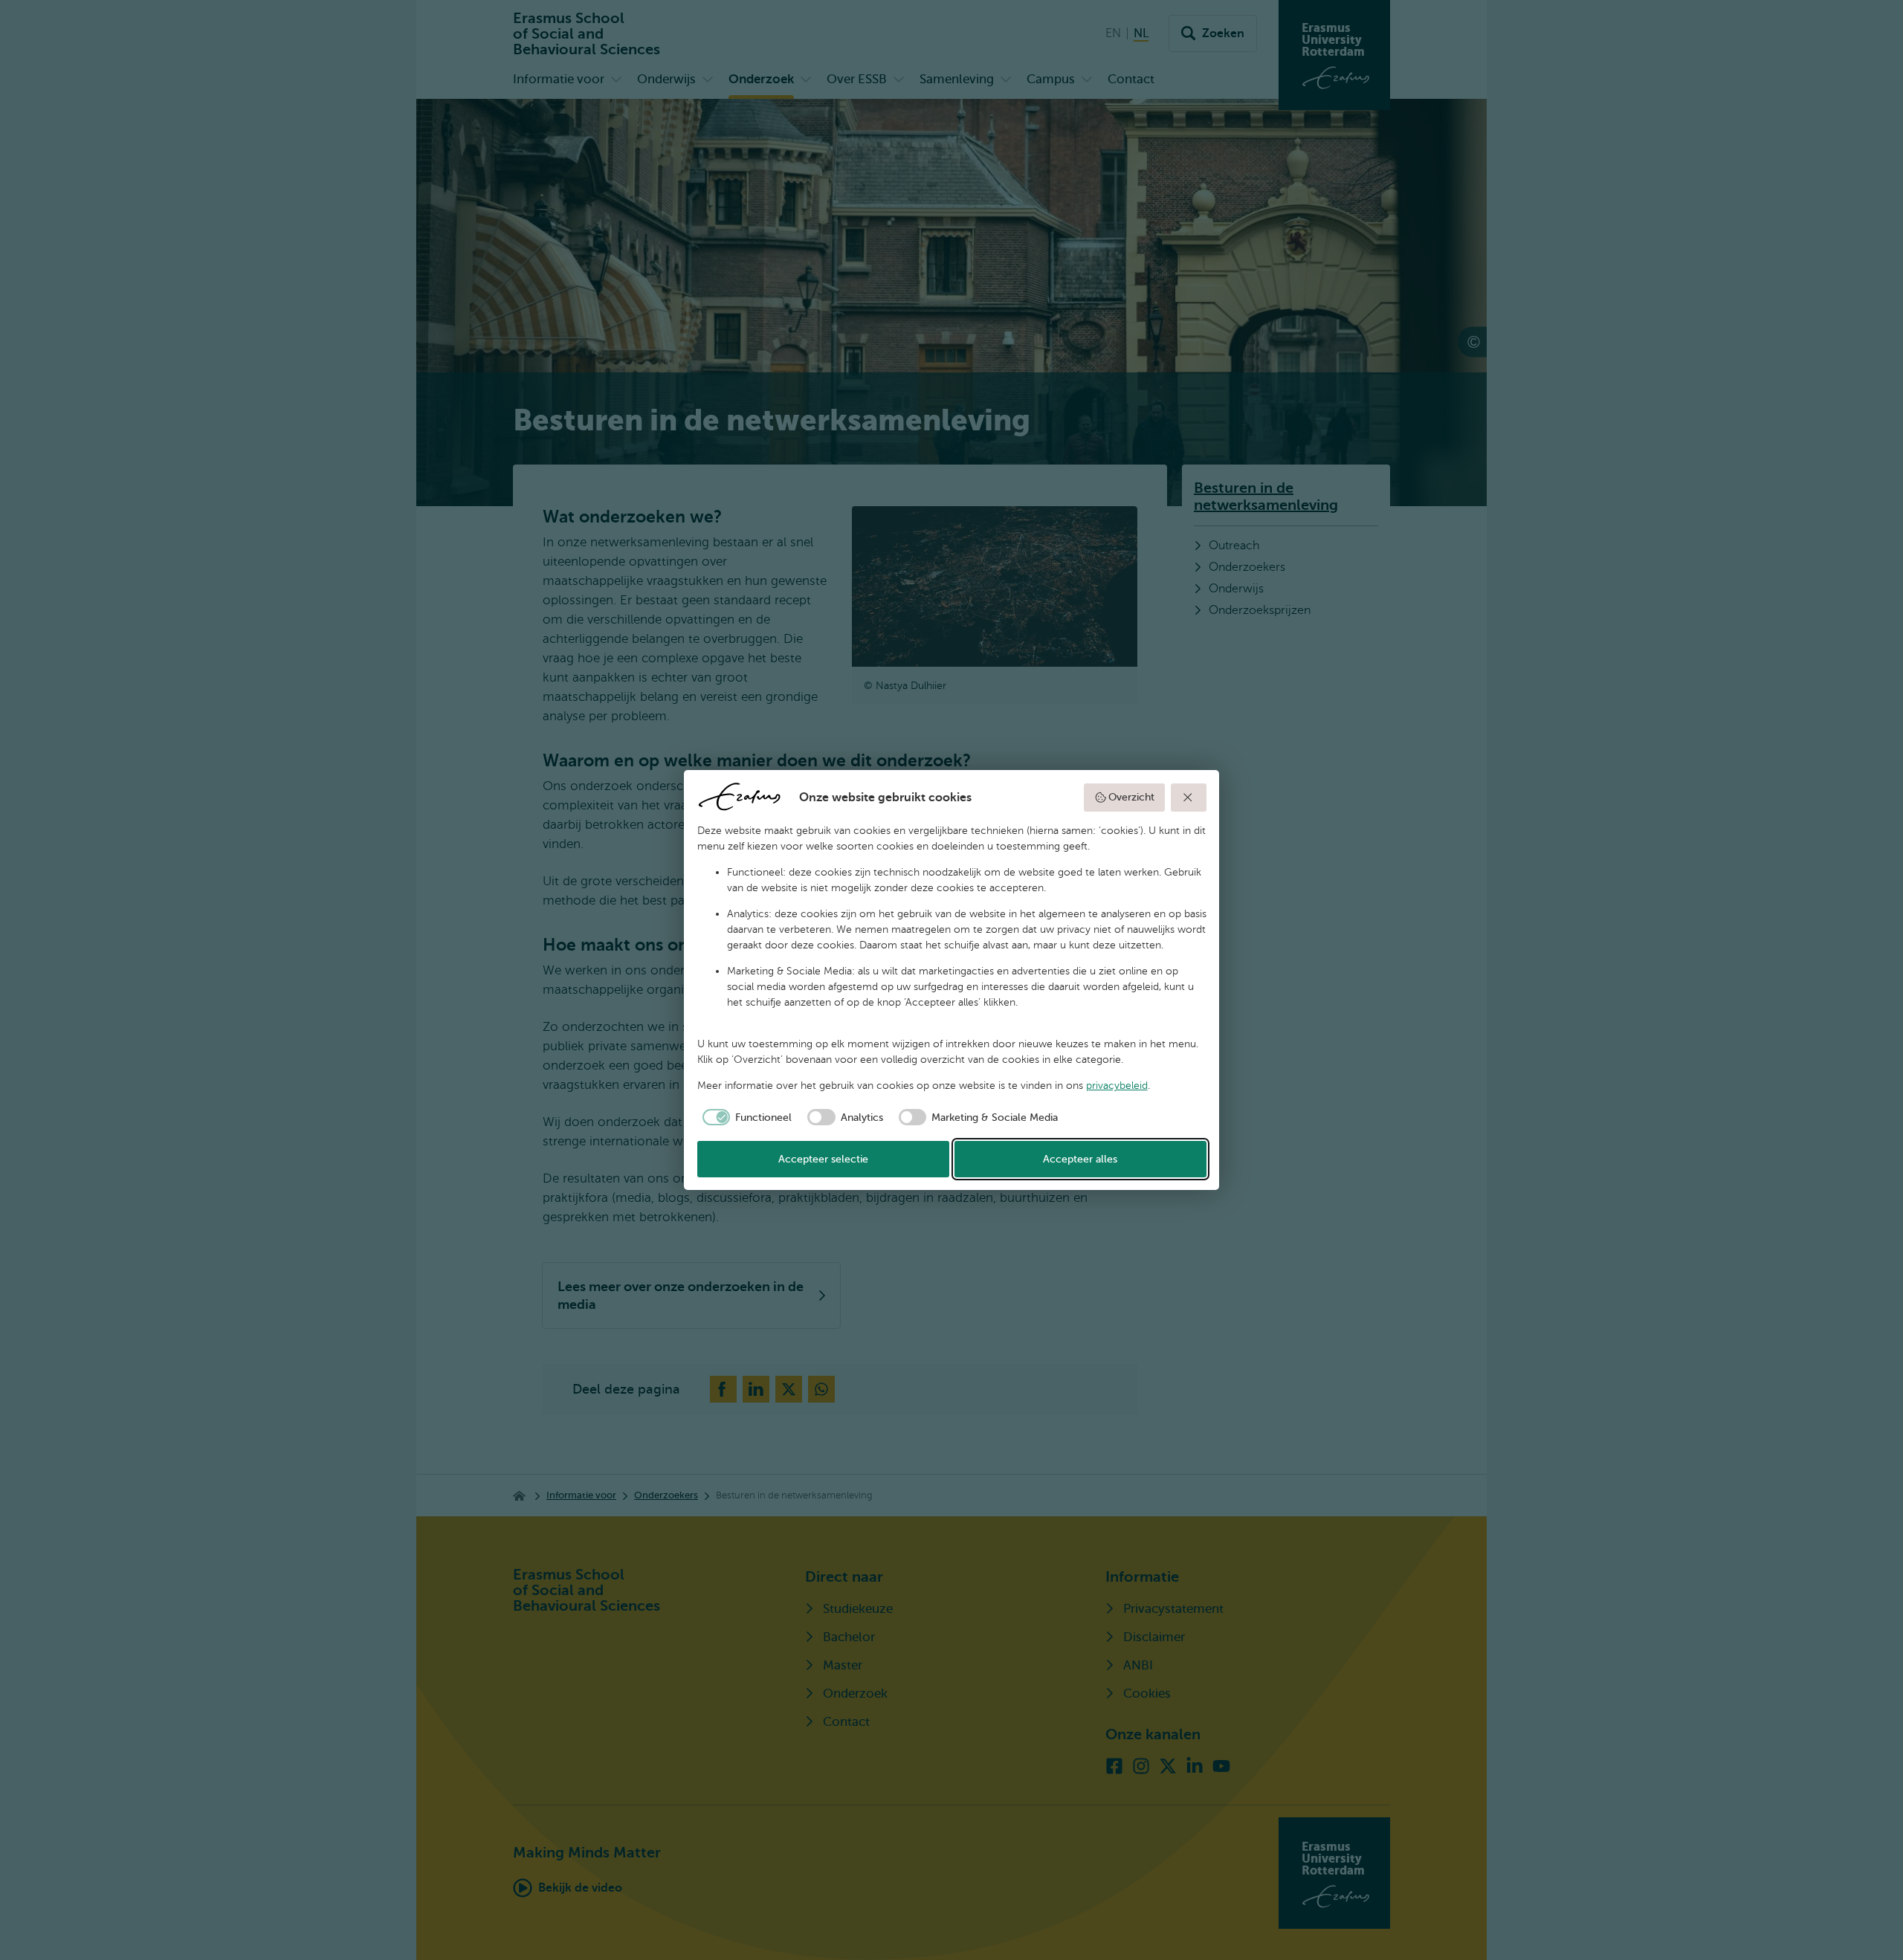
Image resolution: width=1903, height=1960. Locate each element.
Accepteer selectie (823, 1159)
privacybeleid (1117, 1086)
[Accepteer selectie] (1189, 798)
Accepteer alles (1080, 1159)
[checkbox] (745, 1117)
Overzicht (1131, 797)
